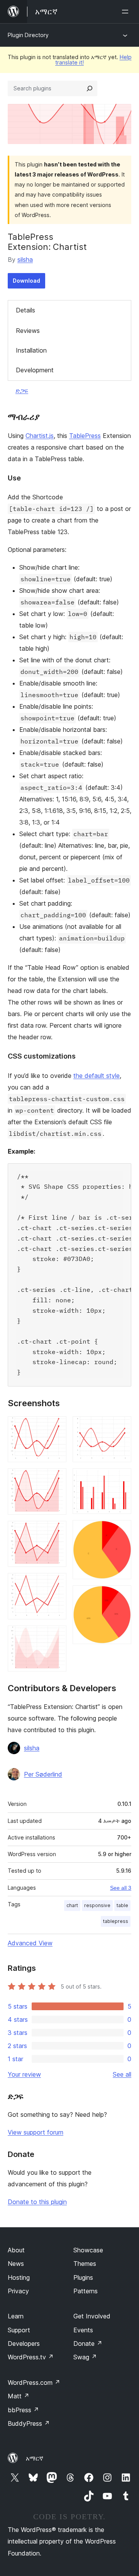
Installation (31, 350)
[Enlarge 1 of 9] (56, 1427)
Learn (16, 2316)
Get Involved (92, 2316)
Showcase (88, 2250)
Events (83, 2330)
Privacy (18, 2291)
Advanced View (30, 1943)
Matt (19, 2396)
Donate (88, 2344)
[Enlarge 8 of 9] (121, 1531)
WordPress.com (34, 2383)
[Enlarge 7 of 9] (121, 1479)
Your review (24, 2074)
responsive (97, 1905)
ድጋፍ (22, 390)
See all (122, 2074)
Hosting (19, 2277)
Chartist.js (40, 436)
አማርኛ (35, 2458)
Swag (85, 2357)
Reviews (28, 331)
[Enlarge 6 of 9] (121, 1427)
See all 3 (121, 1888)
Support (19, 2330)
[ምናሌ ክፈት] (127, 12)
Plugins (83, 2277)
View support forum (36, 2132)
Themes (85, 2264)
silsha (25, 260)
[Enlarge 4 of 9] (56, 1583)
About (16, 2250)
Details (25, 310)
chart (72, 1905)
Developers (24, 2344)
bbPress (23, 2410)
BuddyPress (29, 2423)
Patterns (86, 2291)
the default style (97, 1076)
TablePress (85, 436)
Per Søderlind (43, 1774)
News (16, 2264)
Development (35, 370)
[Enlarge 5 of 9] (56, 1636)
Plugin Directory (28, 35)
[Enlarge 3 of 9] (56, 1531)
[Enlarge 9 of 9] (121, 1596)
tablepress (116, 1921)
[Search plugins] (90, 88)
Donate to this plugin (37, 2202)
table (122, 1905)
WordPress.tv (31, 2357)
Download (26, 281)
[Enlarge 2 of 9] (56, 1479)
